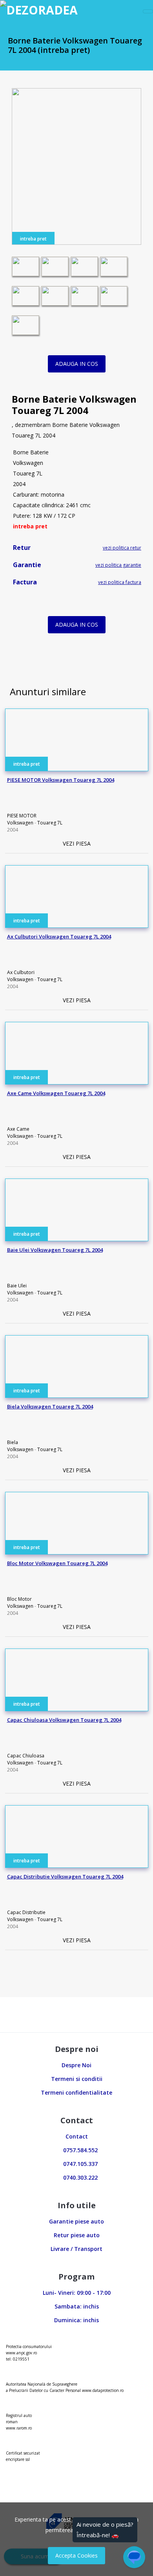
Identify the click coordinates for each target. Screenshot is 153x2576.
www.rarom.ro (19, 2428)
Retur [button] (20, 548)
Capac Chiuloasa (26, 1756)
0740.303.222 (78, 2177)
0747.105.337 (78, 2164)
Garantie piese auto (76, 2221)
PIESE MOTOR (22, 816)
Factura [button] (23, 582)
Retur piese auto (77, 2235)
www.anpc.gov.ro (21, 2353)
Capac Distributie (26, 1912)
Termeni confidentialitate (76, 2092)
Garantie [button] (25, 565)
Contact (77, 2136)
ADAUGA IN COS (77, 364)
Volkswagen (20, 823)
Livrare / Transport (76, 2249)
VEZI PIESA (77, 843)
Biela (13, 1442)
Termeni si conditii (77, 2079)
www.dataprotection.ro (103, 2390)
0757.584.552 (78, 2150)
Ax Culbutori (21, 972)
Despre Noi (76, 2065)
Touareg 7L (50, 823)
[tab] (76, 550)
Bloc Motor (19, 1599)
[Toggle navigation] (148, 11)
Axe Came (18, 1129)
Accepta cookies (76, 2555)
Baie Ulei (17, 1286)
